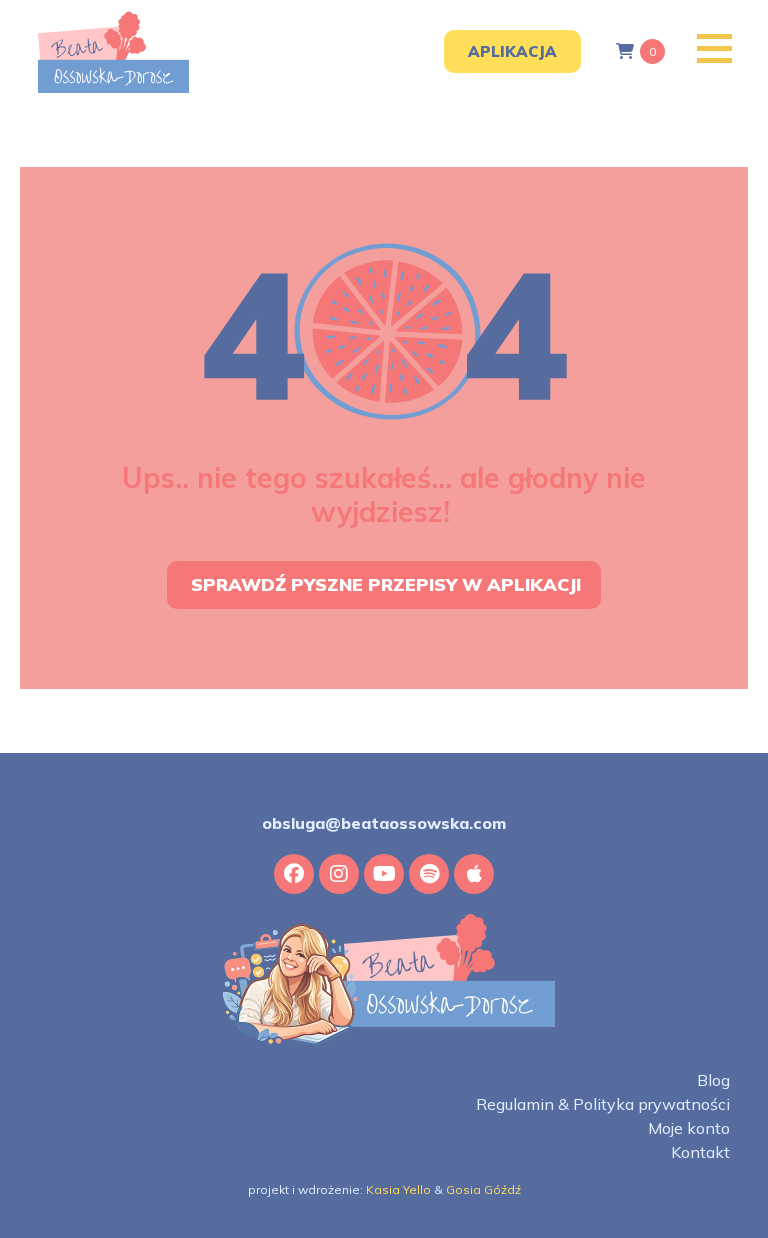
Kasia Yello (398, 1189)
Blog (713, 1080)
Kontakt (700, 1152)
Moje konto (688, 1128)
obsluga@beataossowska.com (384, 823)
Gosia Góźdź (483, 1189)
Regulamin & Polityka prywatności (602, 1104)
